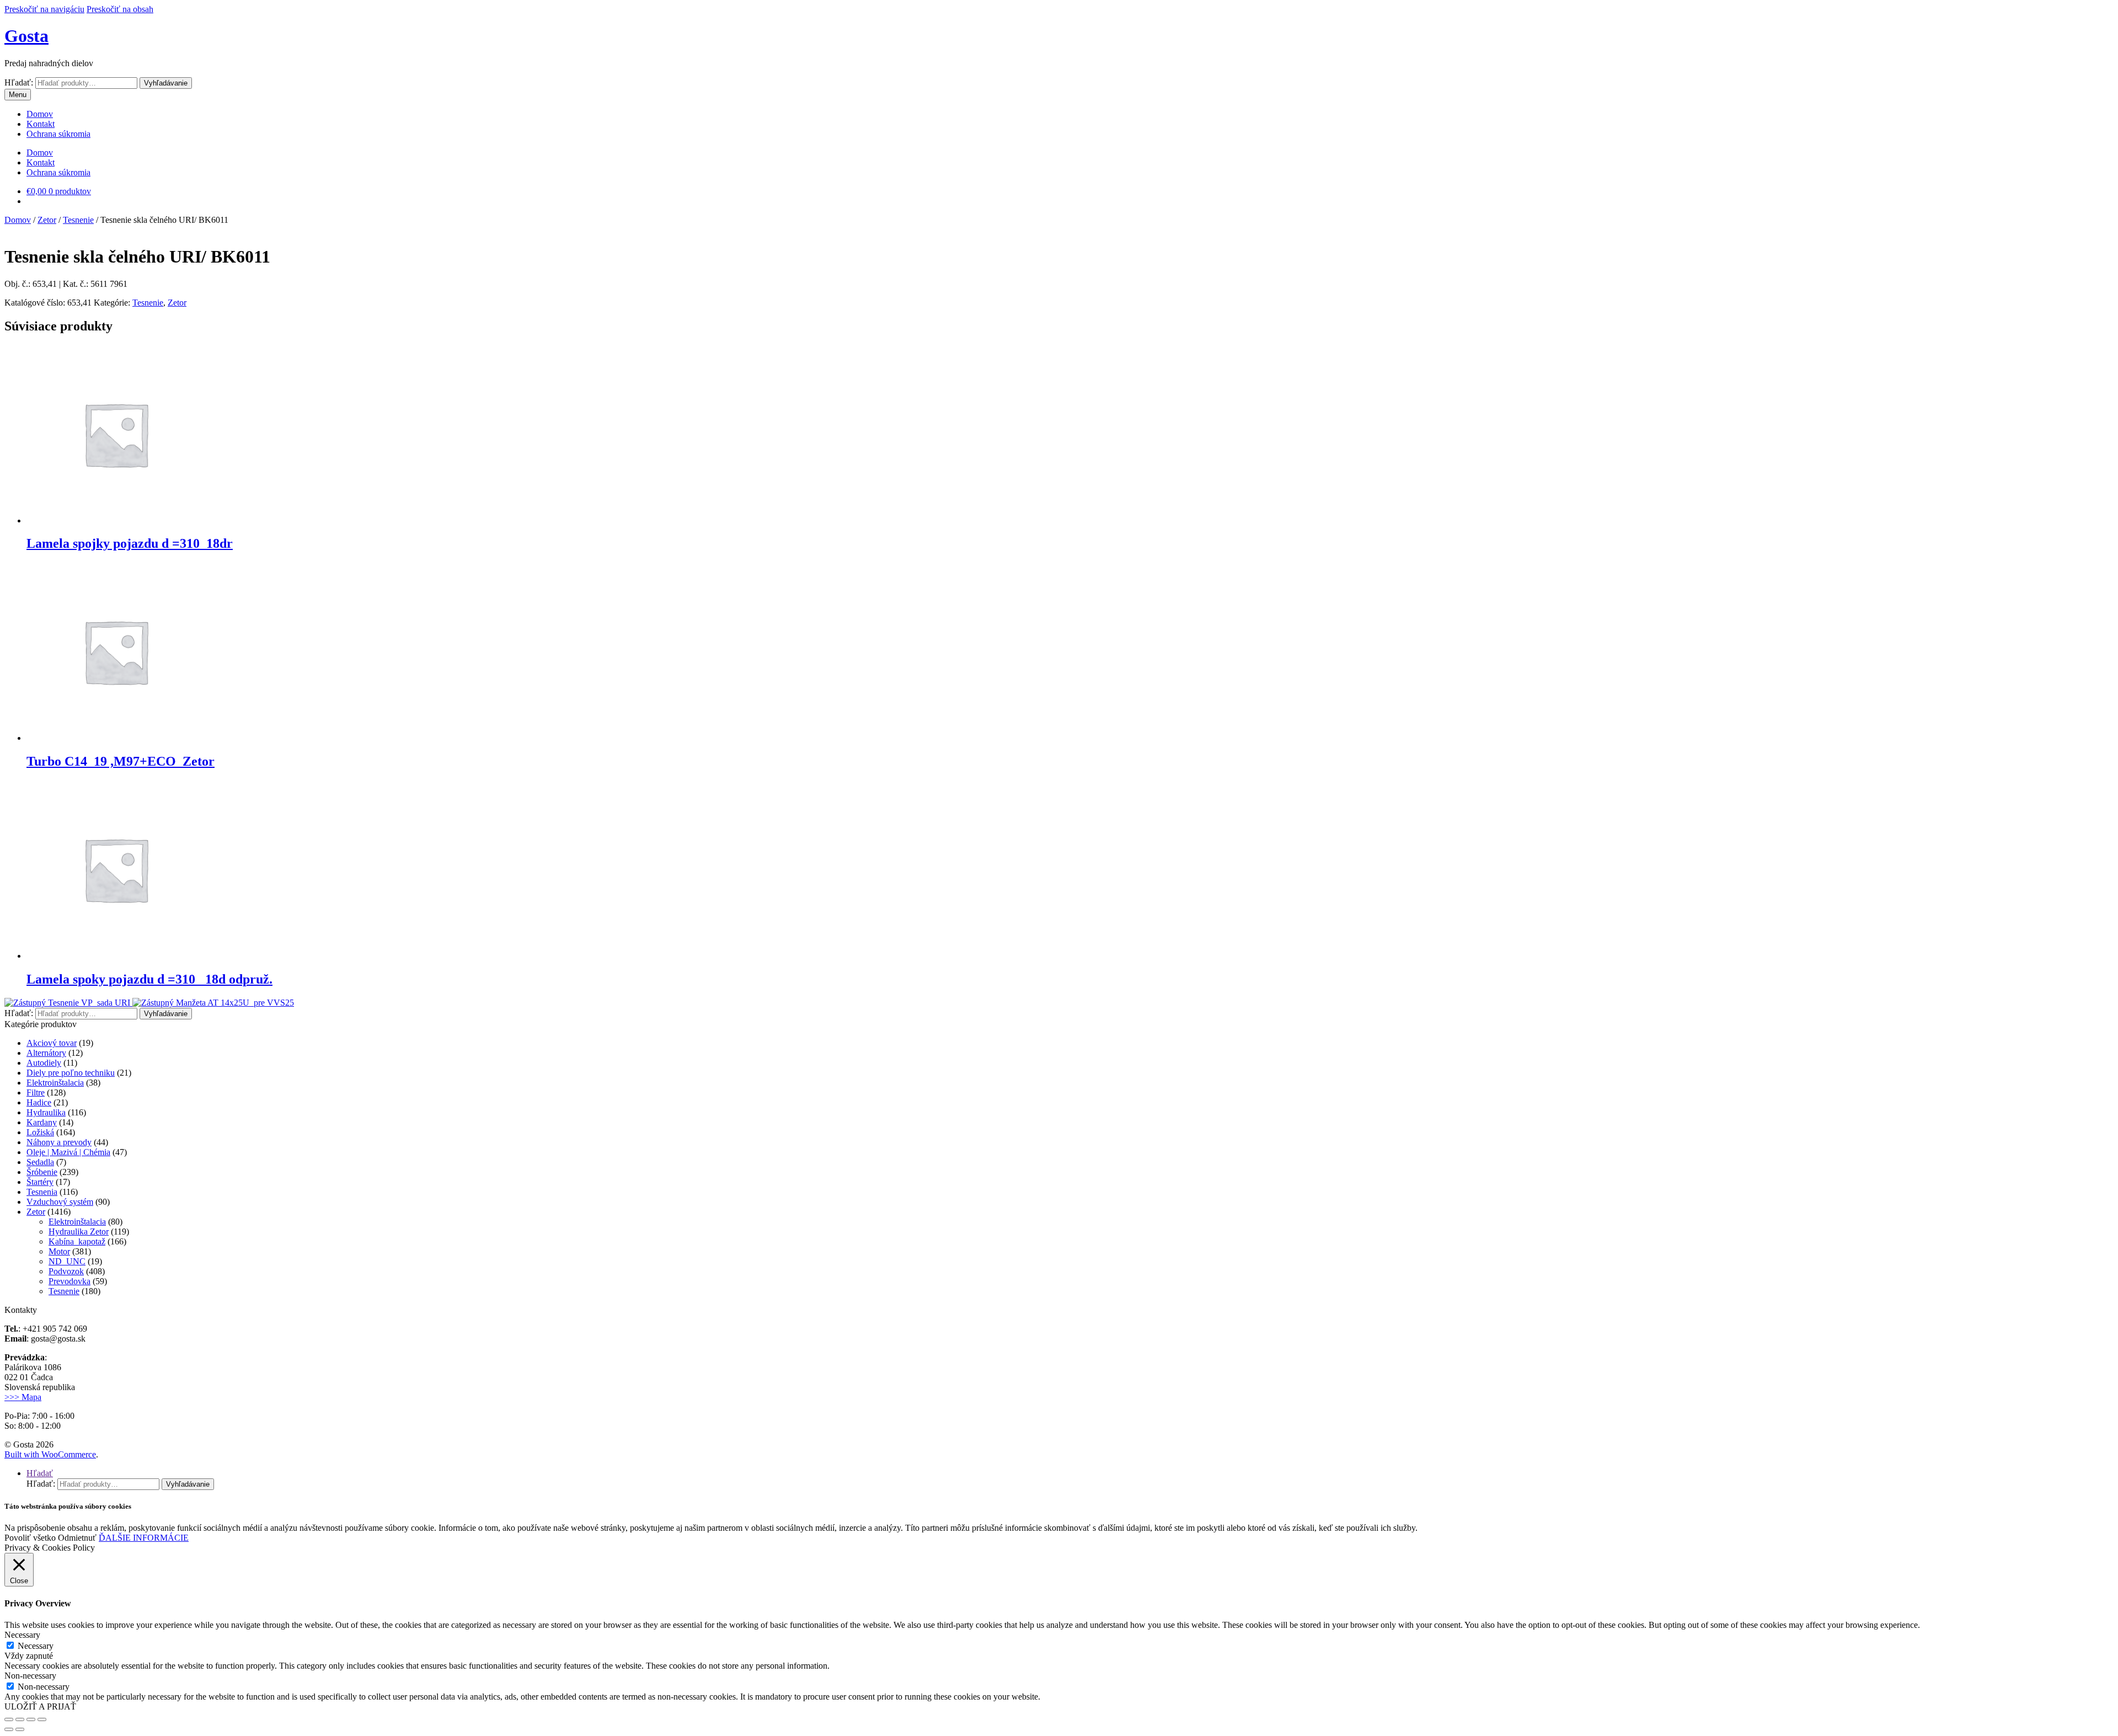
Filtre (36, 1093)
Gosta (26, 36)
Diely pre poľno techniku (71, 1073)
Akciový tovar (52, 1043)
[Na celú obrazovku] (31, 1719)
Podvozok (66, 1271)
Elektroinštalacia (55, 1083)
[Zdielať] (20, 1719)
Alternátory (46, 1053)
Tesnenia (42, 1192)
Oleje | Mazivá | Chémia (68, 1152)
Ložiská (40, 1132)
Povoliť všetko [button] (30, 1538)
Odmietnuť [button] (77, 1538)
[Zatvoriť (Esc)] (9, 1719)
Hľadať (40, 1473)
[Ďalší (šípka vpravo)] (20, 1729)
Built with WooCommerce (50, 1454)
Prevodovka (69, 1281)
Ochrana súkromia (58, 134)
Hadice (39, 1102)
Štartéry (40, 1182)
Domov (40, 114)
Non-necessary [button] (30, 1676)
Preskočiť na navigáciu (44, 9)
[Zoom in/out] (42, 1719)
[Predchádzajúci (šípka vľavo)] (9, 1729)
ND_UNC (67, 1261)
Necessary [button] (22, 1635)
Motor (59, 1251)
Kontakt (41, 124)
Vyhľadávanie (166, 83)
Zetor (47, 220)
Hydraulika (46, 1112)
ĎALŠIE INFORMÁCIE (144, 1538)
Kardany (42, 1122)
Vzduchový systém (60, 1202)
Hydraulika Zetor (79, 1232)
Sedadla (40, 1162)
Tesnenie (78, 220)
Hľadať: (19, 82)
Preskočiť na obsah (120, 9)
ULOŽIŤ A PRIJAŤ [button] (40, 1706)
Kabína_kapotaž (77, 1241)
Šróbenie (42, 1172)
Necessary (36, 1646)
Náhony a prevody (59, 1142)
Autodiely (44, 1063)
